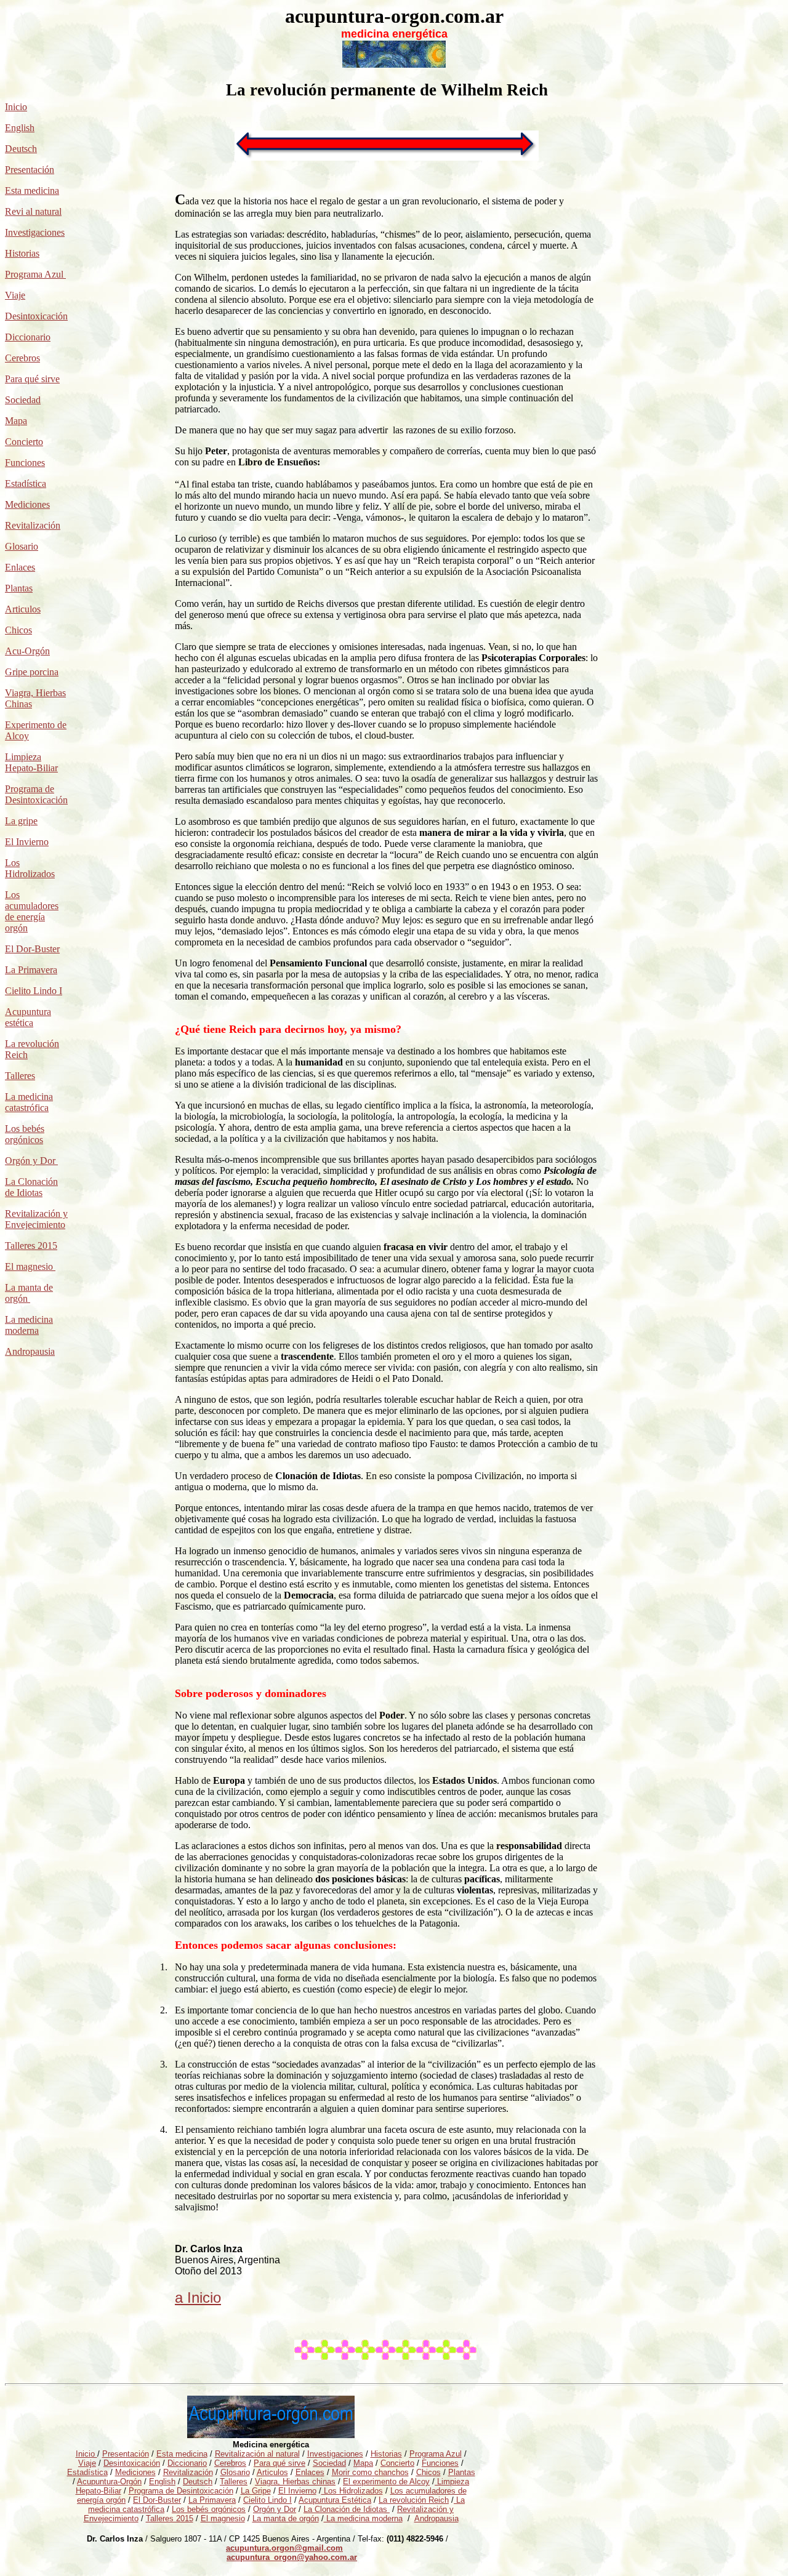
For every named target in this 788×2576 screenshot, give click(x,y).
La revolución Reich (414, 2500)
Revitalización (33, 525)
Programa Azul (35, 274)
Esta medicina (32, 191)
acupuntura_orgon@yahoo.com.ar (292, 2557)
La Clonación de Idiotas (31, 1187)
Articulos (23, 609)
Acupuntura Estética (335, 2500)
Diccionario (28, 337)
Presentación (30, 170)
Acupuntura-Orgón (109, 2482)
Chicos (18, 630)
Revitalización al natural (257, 2454)
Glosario (22, 546)
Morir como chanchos (370, 2472)
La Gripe (256, 2491)
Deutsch (21, 149)
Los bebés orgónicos (25, 1134)
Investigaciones (35, 232)
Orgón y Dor (31, 1161)
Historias (22, 253)
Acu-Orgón (27, 651)
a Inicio (198, 2297)
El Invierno (27, 842)
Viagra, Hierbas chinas (295, 2482)
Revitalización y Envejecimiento (36, 1219)
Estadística (26, 484)
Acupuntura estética (28, 1017)
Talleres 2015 (31, 1246)
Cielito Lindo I (34, 991)
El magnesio (29, 1266)
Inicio (16, 107)
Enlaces (20, 567)
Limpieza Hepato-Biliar (31, 762)
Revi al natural (33, 211)
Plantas (19, 588)
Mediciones (27, 504)
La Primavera (31, 970)
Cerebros (22, 358)
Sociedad (329, 2463)
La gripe (21, 821)
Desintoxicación (36, 316)
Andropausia (30, 1351)
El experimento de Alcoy (386, 2482)
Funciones (25, 463)
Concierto (24, 442)
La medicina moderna (29, 1325)
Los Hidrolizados (30, 868)
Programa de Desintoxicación (36, 794)
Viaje (15, 295)
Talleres (234, 2482)
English (20, 128)
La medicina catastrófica (29, 1102)
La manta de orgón (286, 2518)
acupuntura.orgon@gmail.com (284, 2548)
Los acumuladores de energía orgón (32, 911)
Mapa (16, 421)
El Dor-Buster (32, 949)
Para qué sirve (32, 379)
